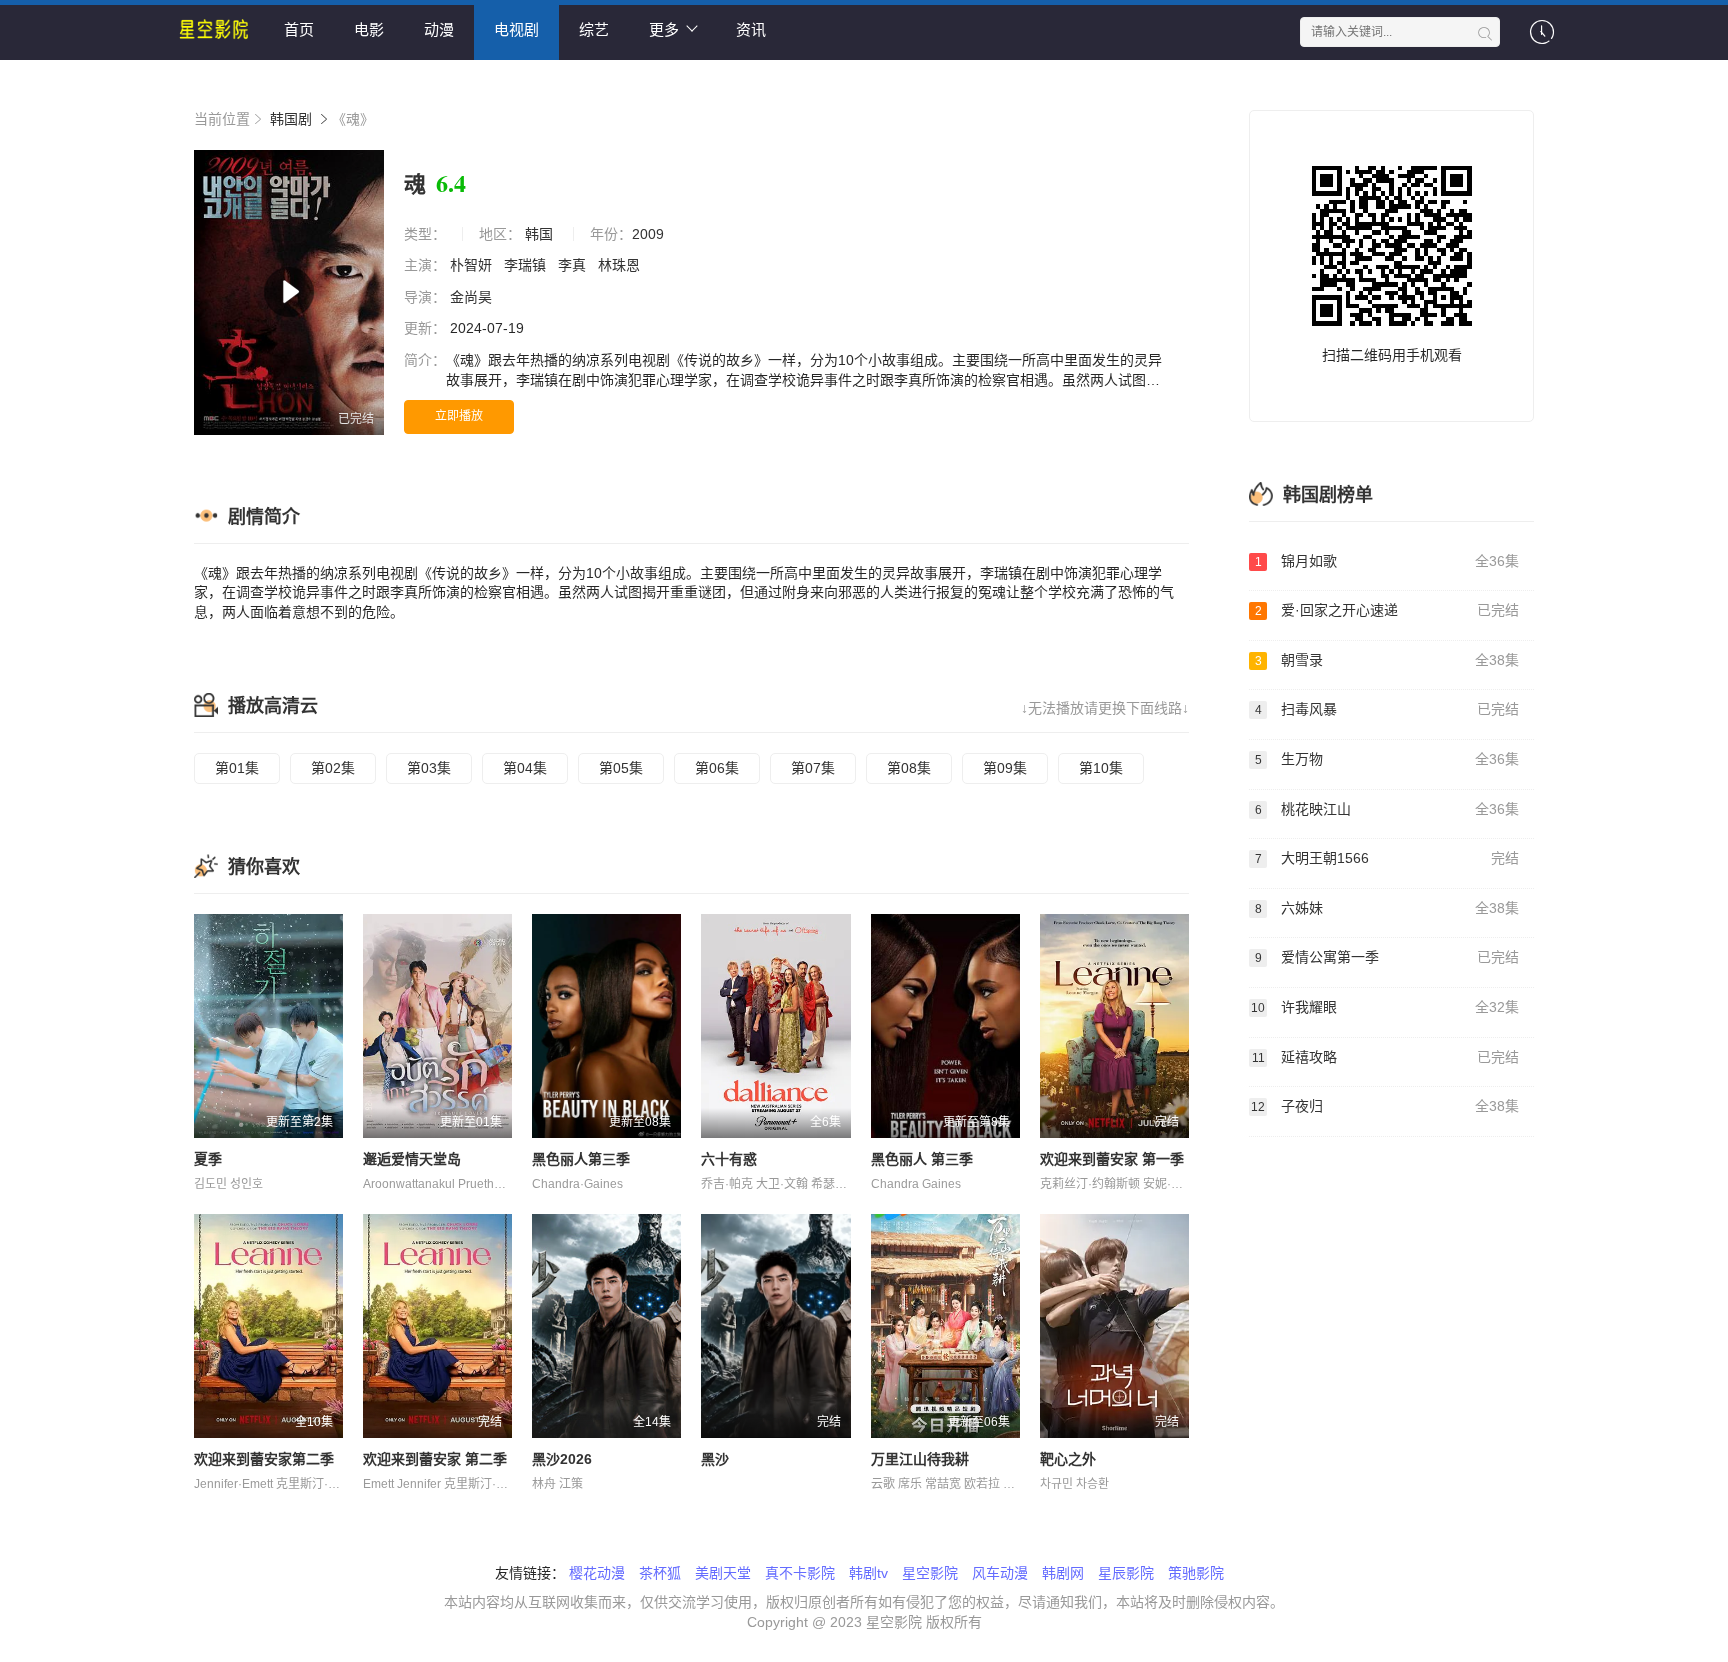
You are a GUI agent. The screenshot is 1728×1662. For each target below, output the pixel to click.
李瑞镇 (527, 265)
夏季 (208, 1159)
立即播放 (459, 416)
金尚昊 (473, 297)
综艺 (594, 29)
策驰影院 (1196, 1573)
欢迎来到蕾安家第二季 (264, 1459)
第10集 (1101, 768)
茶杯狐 (660, 1573)
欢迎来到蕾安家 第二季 (435, 1459)
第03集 (429, 768)
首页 (299, 29)
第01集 (237, 768)
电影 (369, 29)
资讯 (751, 29)
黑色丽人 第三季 (922, 1159)
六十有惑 (729, 1159)
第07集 (813, 768)
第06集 (717, 768)
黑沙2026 (562, 1459)
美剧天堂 (723, 1573)
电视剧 (516, 29)
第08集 (909, 768)
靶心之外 (1068, 1459)
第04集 (525, 768)
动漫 (439, 29)
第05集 (621, 768)
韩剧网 (1063, 1573)
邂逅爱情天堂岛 (412, 1159)
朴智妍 (473, 265)
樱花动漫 (597, 1573)
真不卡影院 (800, 1573)
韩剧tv (868, 1573)
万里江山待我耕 (920, 1459)
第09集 (1005, 768)
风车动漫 (1000, 1573)
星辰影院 (1126, 1573)
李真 (574, 265)
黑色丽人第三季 (581, 1159)
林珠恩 (621, 265)
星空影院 (930, 1573)
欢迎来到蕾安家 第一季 (1112, 1159)
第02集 (333, 768)
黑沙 (715, 1459)
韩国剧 (291, 119)
